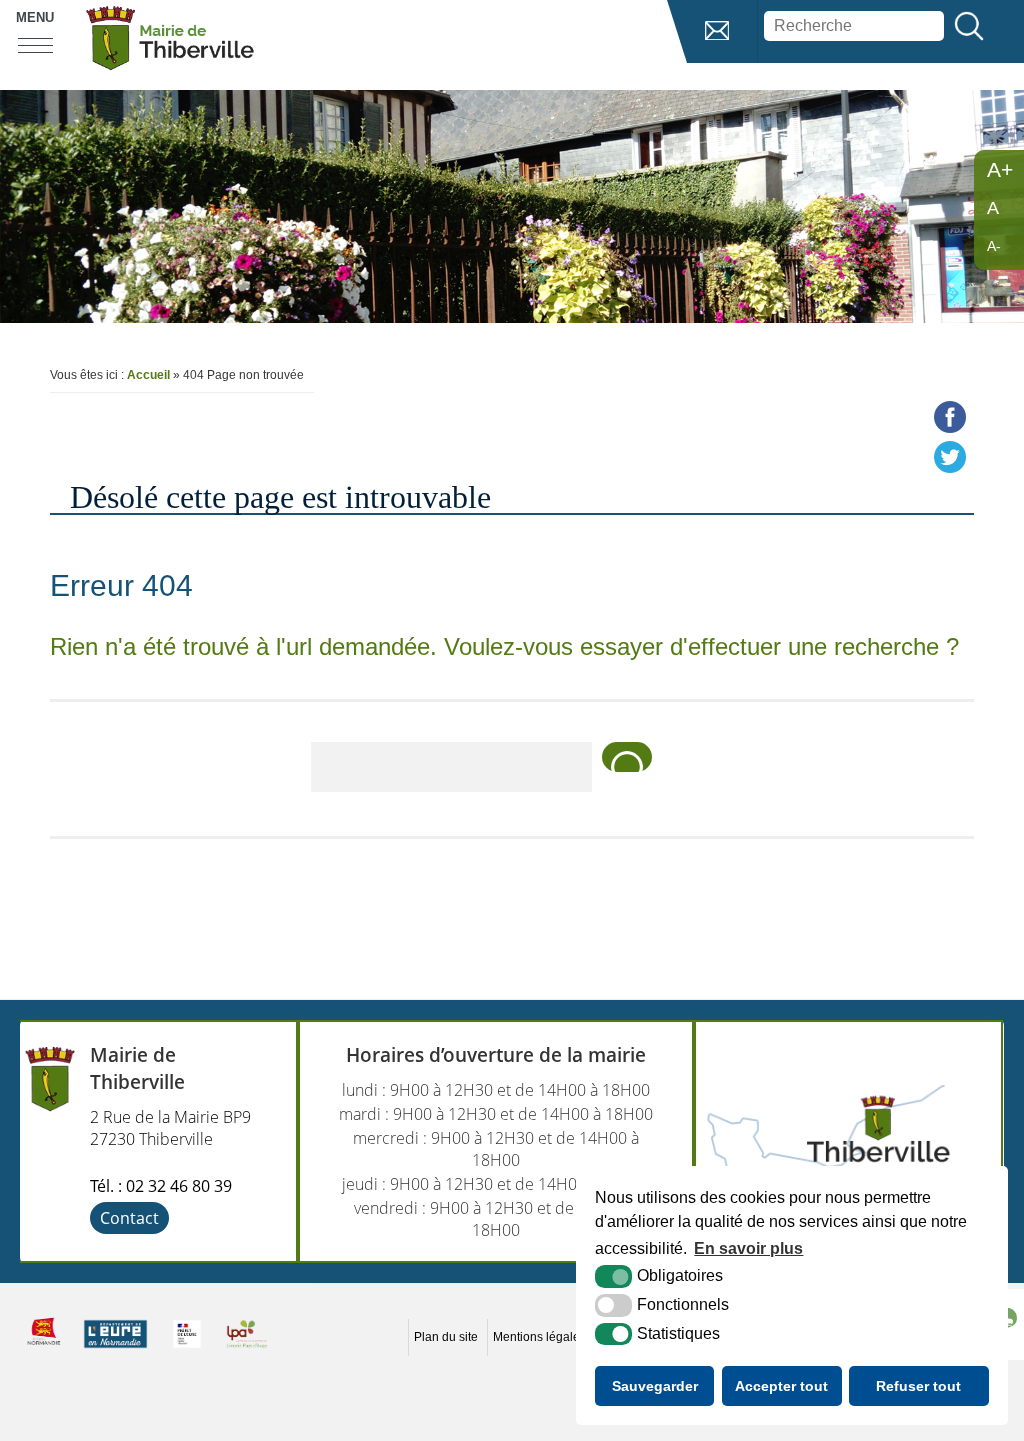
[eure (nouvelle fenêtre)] (115, 1348)
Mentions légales (539, 1337)
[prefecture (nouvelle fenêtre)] (187, 1348)
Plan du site (446, 1337)
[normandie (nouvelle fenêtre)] (44, 1348)
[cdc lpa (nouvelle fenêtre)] (247, 1348)
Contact (129, 1218)
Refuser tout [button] (918, 1386)
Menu (35, 17)
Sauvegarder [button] (655, 1386)
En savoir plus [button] (748, 1248)
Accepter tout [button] (781, 1386)
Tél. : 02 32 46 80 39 (161, 1186)
